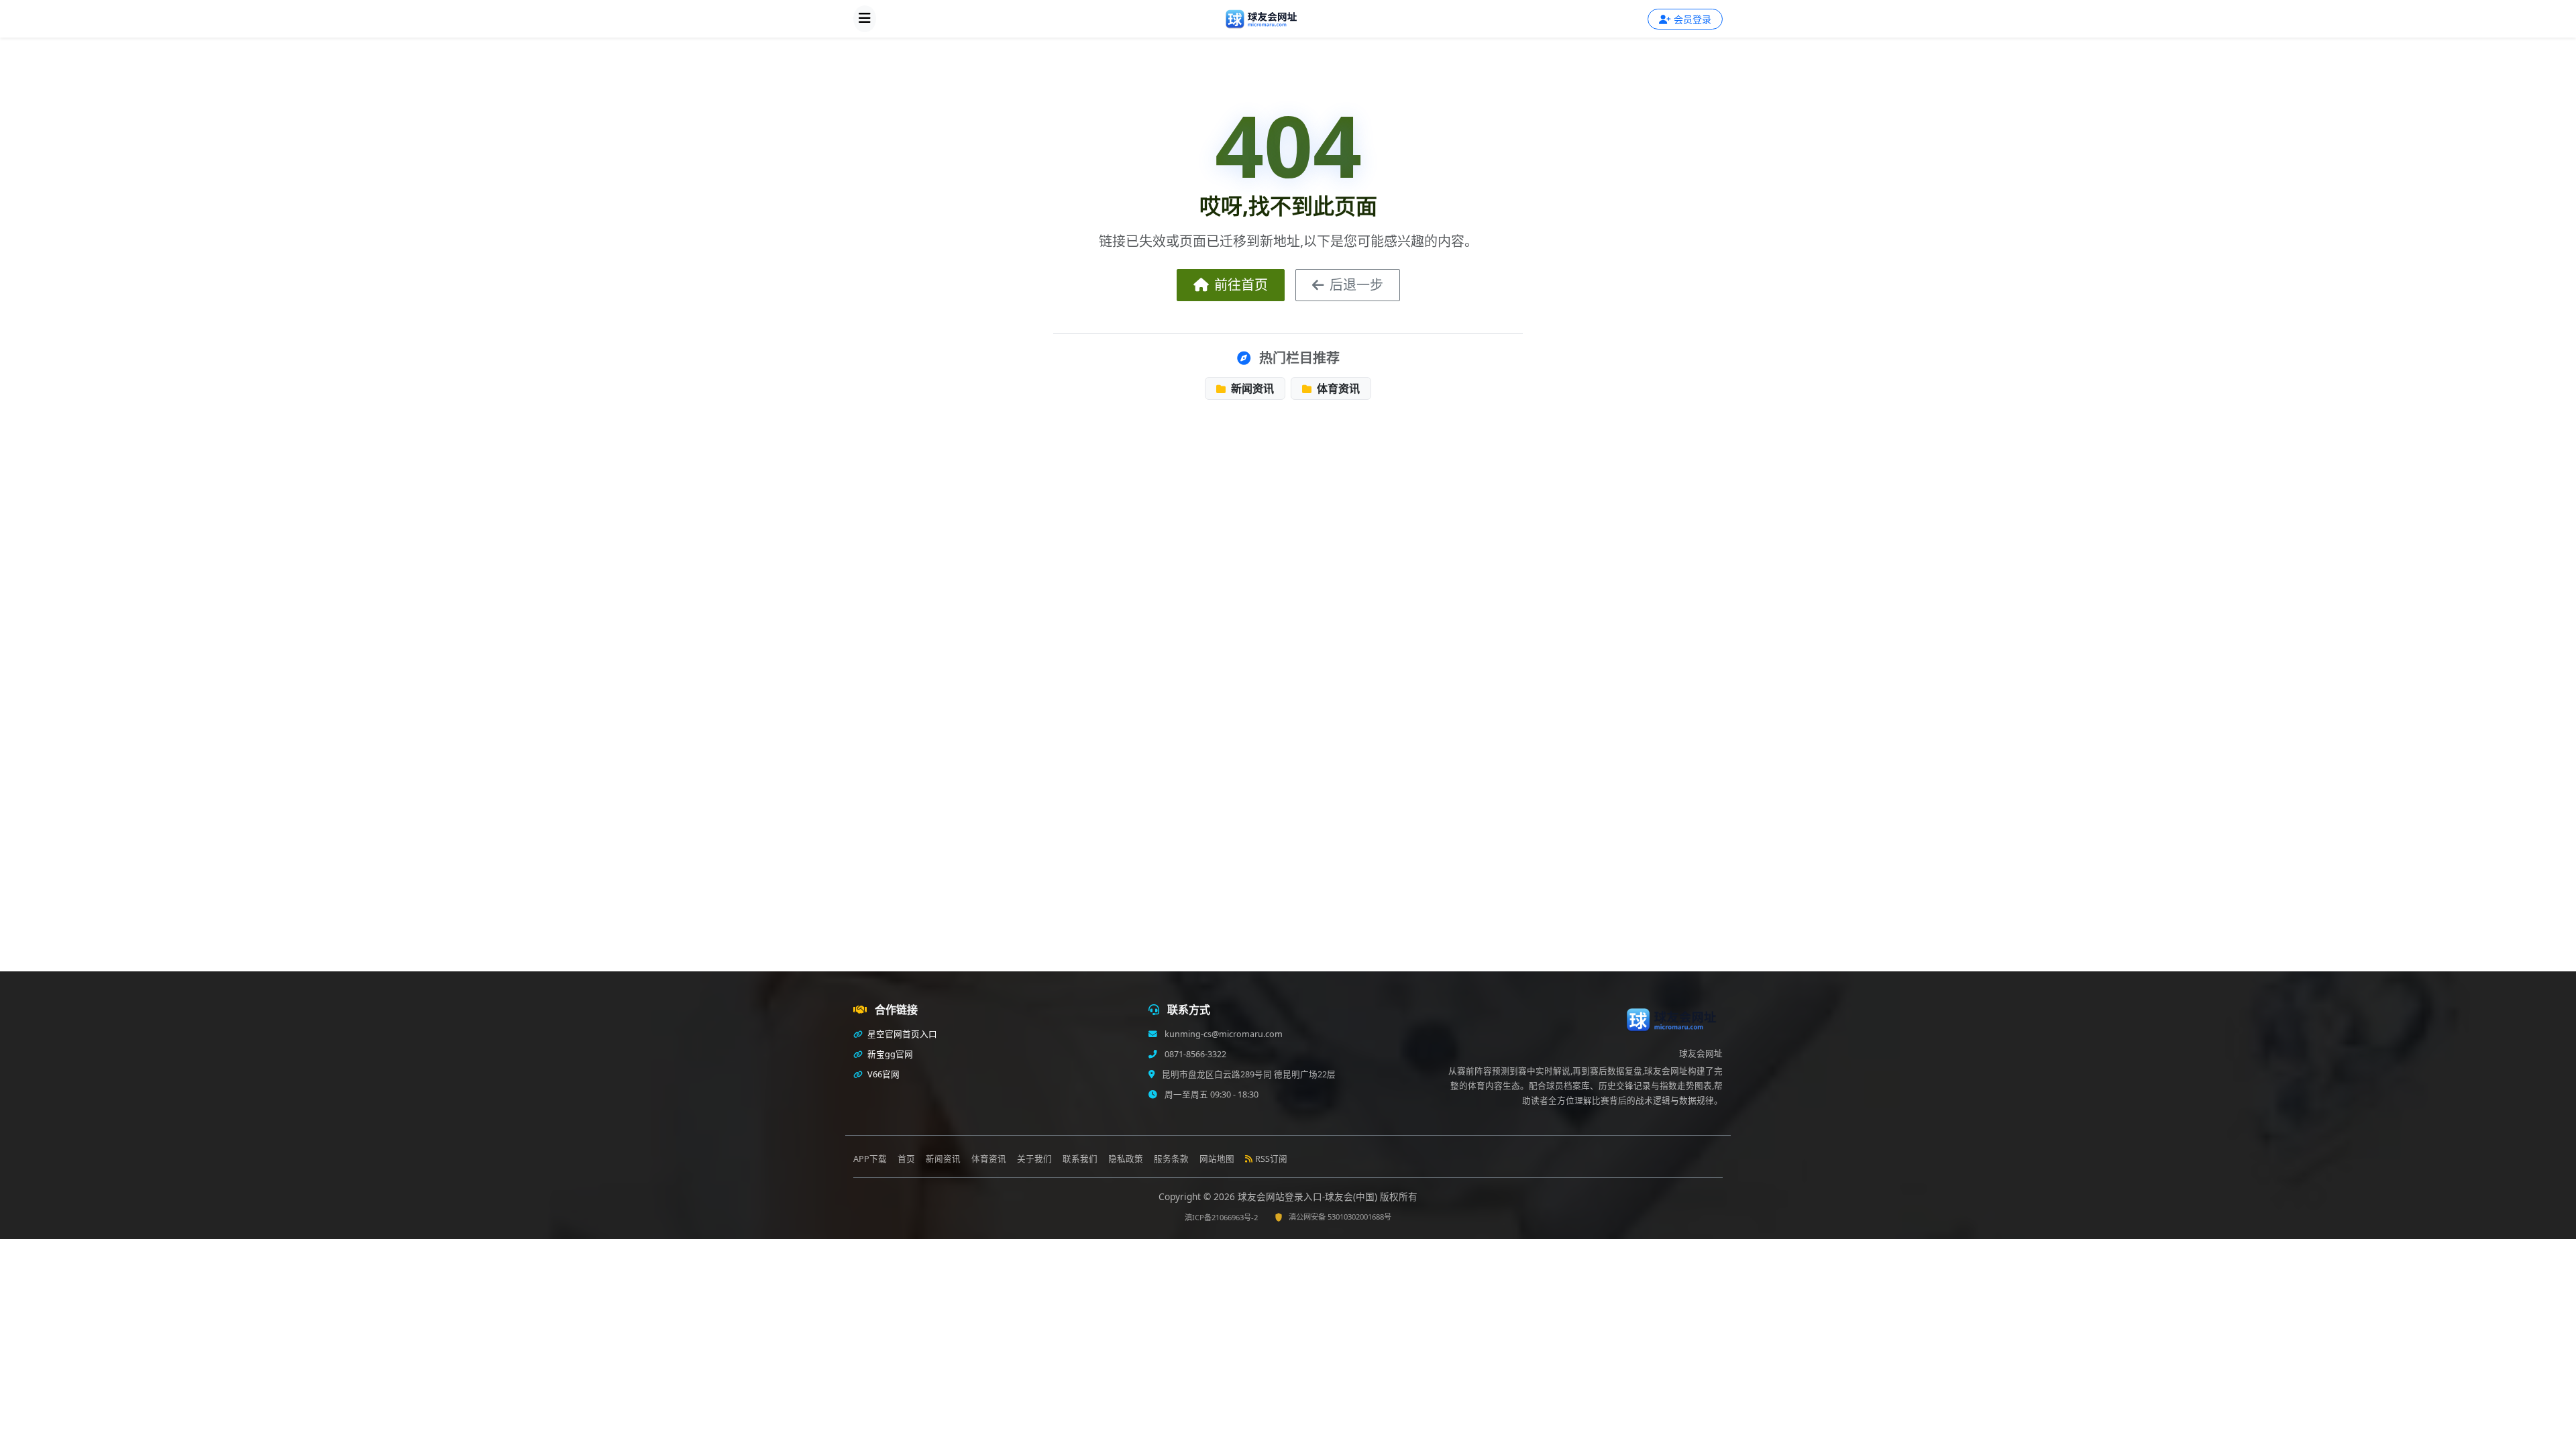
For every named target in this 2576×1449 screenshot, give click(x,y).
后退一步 (1356, 285)
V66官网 (882, 1074)
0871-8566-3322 (1194, 1054)
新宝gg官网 (889, 1054)
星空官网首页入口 (901, 1034)
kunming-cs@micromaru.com (1223, 1034)
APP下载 (870, 1159)
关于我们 (1034, 1159)
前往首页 (1241, 285)
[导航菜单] (865, 19)
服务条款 (1171, 1159)
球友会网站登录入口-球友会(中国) (1309, 1196)
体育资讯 (1337, 388)
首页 (906, 1159)
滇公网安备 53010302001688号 (1340, 1217)
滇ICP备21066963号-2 (1221, 1217)
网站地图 (1217, 1159)
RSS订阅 (1271, 1159)
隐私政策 (1126, 1159)
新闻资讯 (1251, 388)
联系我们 (1080, 1159)
